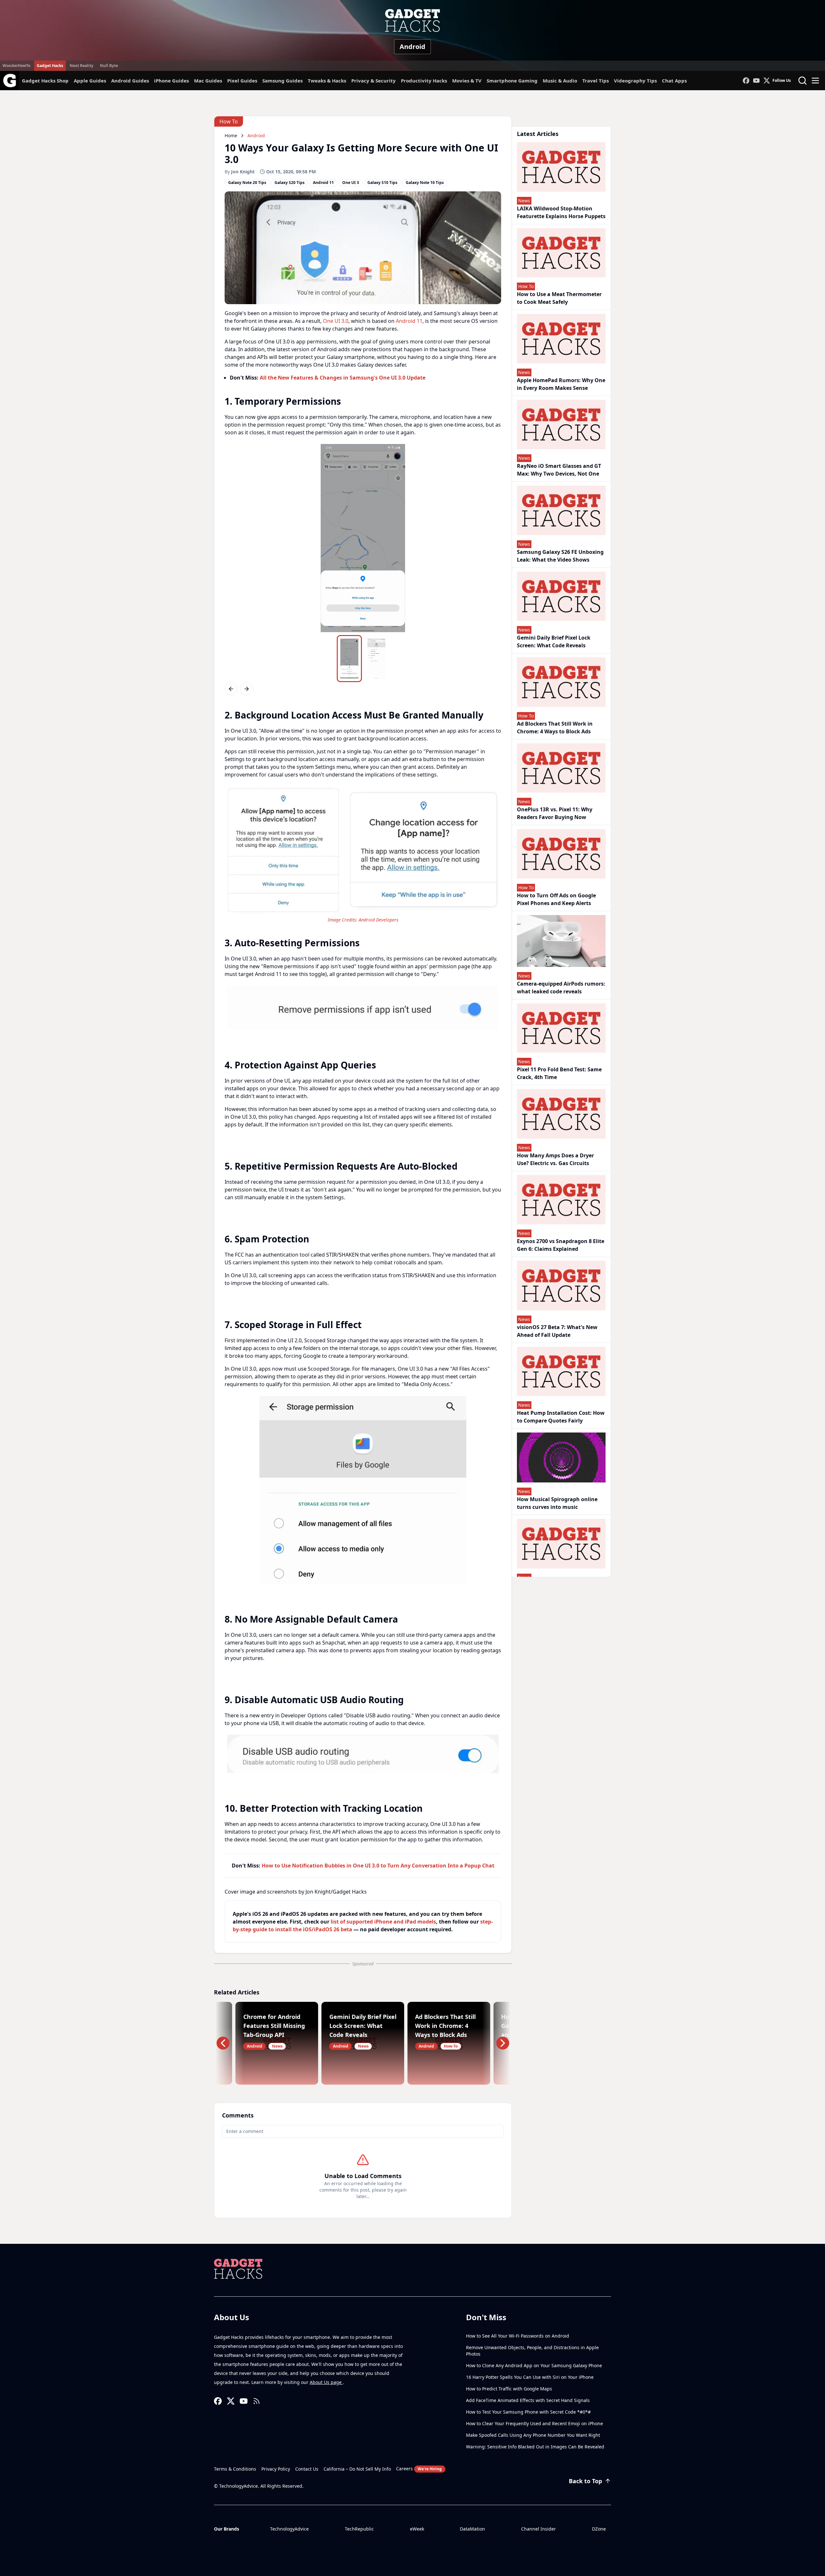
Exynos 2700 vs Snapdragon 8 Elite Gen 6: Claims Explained (561, 1245)
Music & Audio (560, 81)
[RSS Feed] (257, 2401)
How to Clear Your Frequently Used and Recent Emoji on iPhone (534, 2423)
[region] (363, 538)
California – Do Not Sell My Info (357, 2469)
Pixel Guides (242, 81)
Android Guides (130, 81)
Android (412, 47)
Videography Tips (635, 81)
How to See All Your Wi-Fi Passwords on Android (518, 2336)
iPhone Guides (171, 81)
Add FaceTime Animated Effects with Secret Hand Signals (528, 2400)
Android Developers (379, 920)
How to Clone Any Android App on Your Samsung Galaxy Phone (534, 2365)
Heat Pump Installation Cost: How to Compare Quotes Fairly (561, 1417)
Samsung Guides (282, 81)
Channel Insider (539, 2529)
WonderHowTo (16, 66)
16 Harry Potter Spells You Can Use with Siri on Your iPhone (530, 2377)
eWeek (417, 2529)
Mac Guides (208, 81)
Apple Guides (90, 81)
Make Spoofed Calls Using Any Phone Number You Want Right (533, 2435)
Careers (419, 2469)
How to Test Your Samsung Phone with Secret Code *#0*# (528, 2412)
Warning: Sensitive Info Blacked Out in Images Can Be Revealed (535, 2447)
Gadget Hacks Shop (45, 81)
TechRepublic (359, 2529)
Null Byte (109, 66)
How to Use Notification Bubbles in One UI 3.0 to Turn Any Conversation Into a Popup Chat (378, 1866)
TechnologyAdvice (289, 2529)
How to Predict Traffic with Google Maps (509, 2389)
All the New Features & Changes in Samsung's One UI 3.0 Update (343, 378)
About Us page (326, 2382)
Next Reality (82, 66)
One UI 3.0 (336, 321)
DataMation (472, 2529)
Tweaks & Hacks (327, 81)
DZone (599, 2529)
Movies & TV (467, 81)
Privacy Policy (276, 2469)
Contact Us (307, 2469)
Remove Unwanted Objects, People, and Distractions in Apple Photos (532, 2351)
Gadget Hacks (50, 66)
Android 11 (409, 321)
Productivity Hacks (424, 81)
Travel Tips (596, 81)
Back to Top (585, 2481)
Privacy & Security (374, 81)
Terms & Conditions (235, 2469)
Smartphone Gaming (512, 81)
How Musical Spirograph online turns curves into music (557, 1503)
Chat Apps (674, 81)
